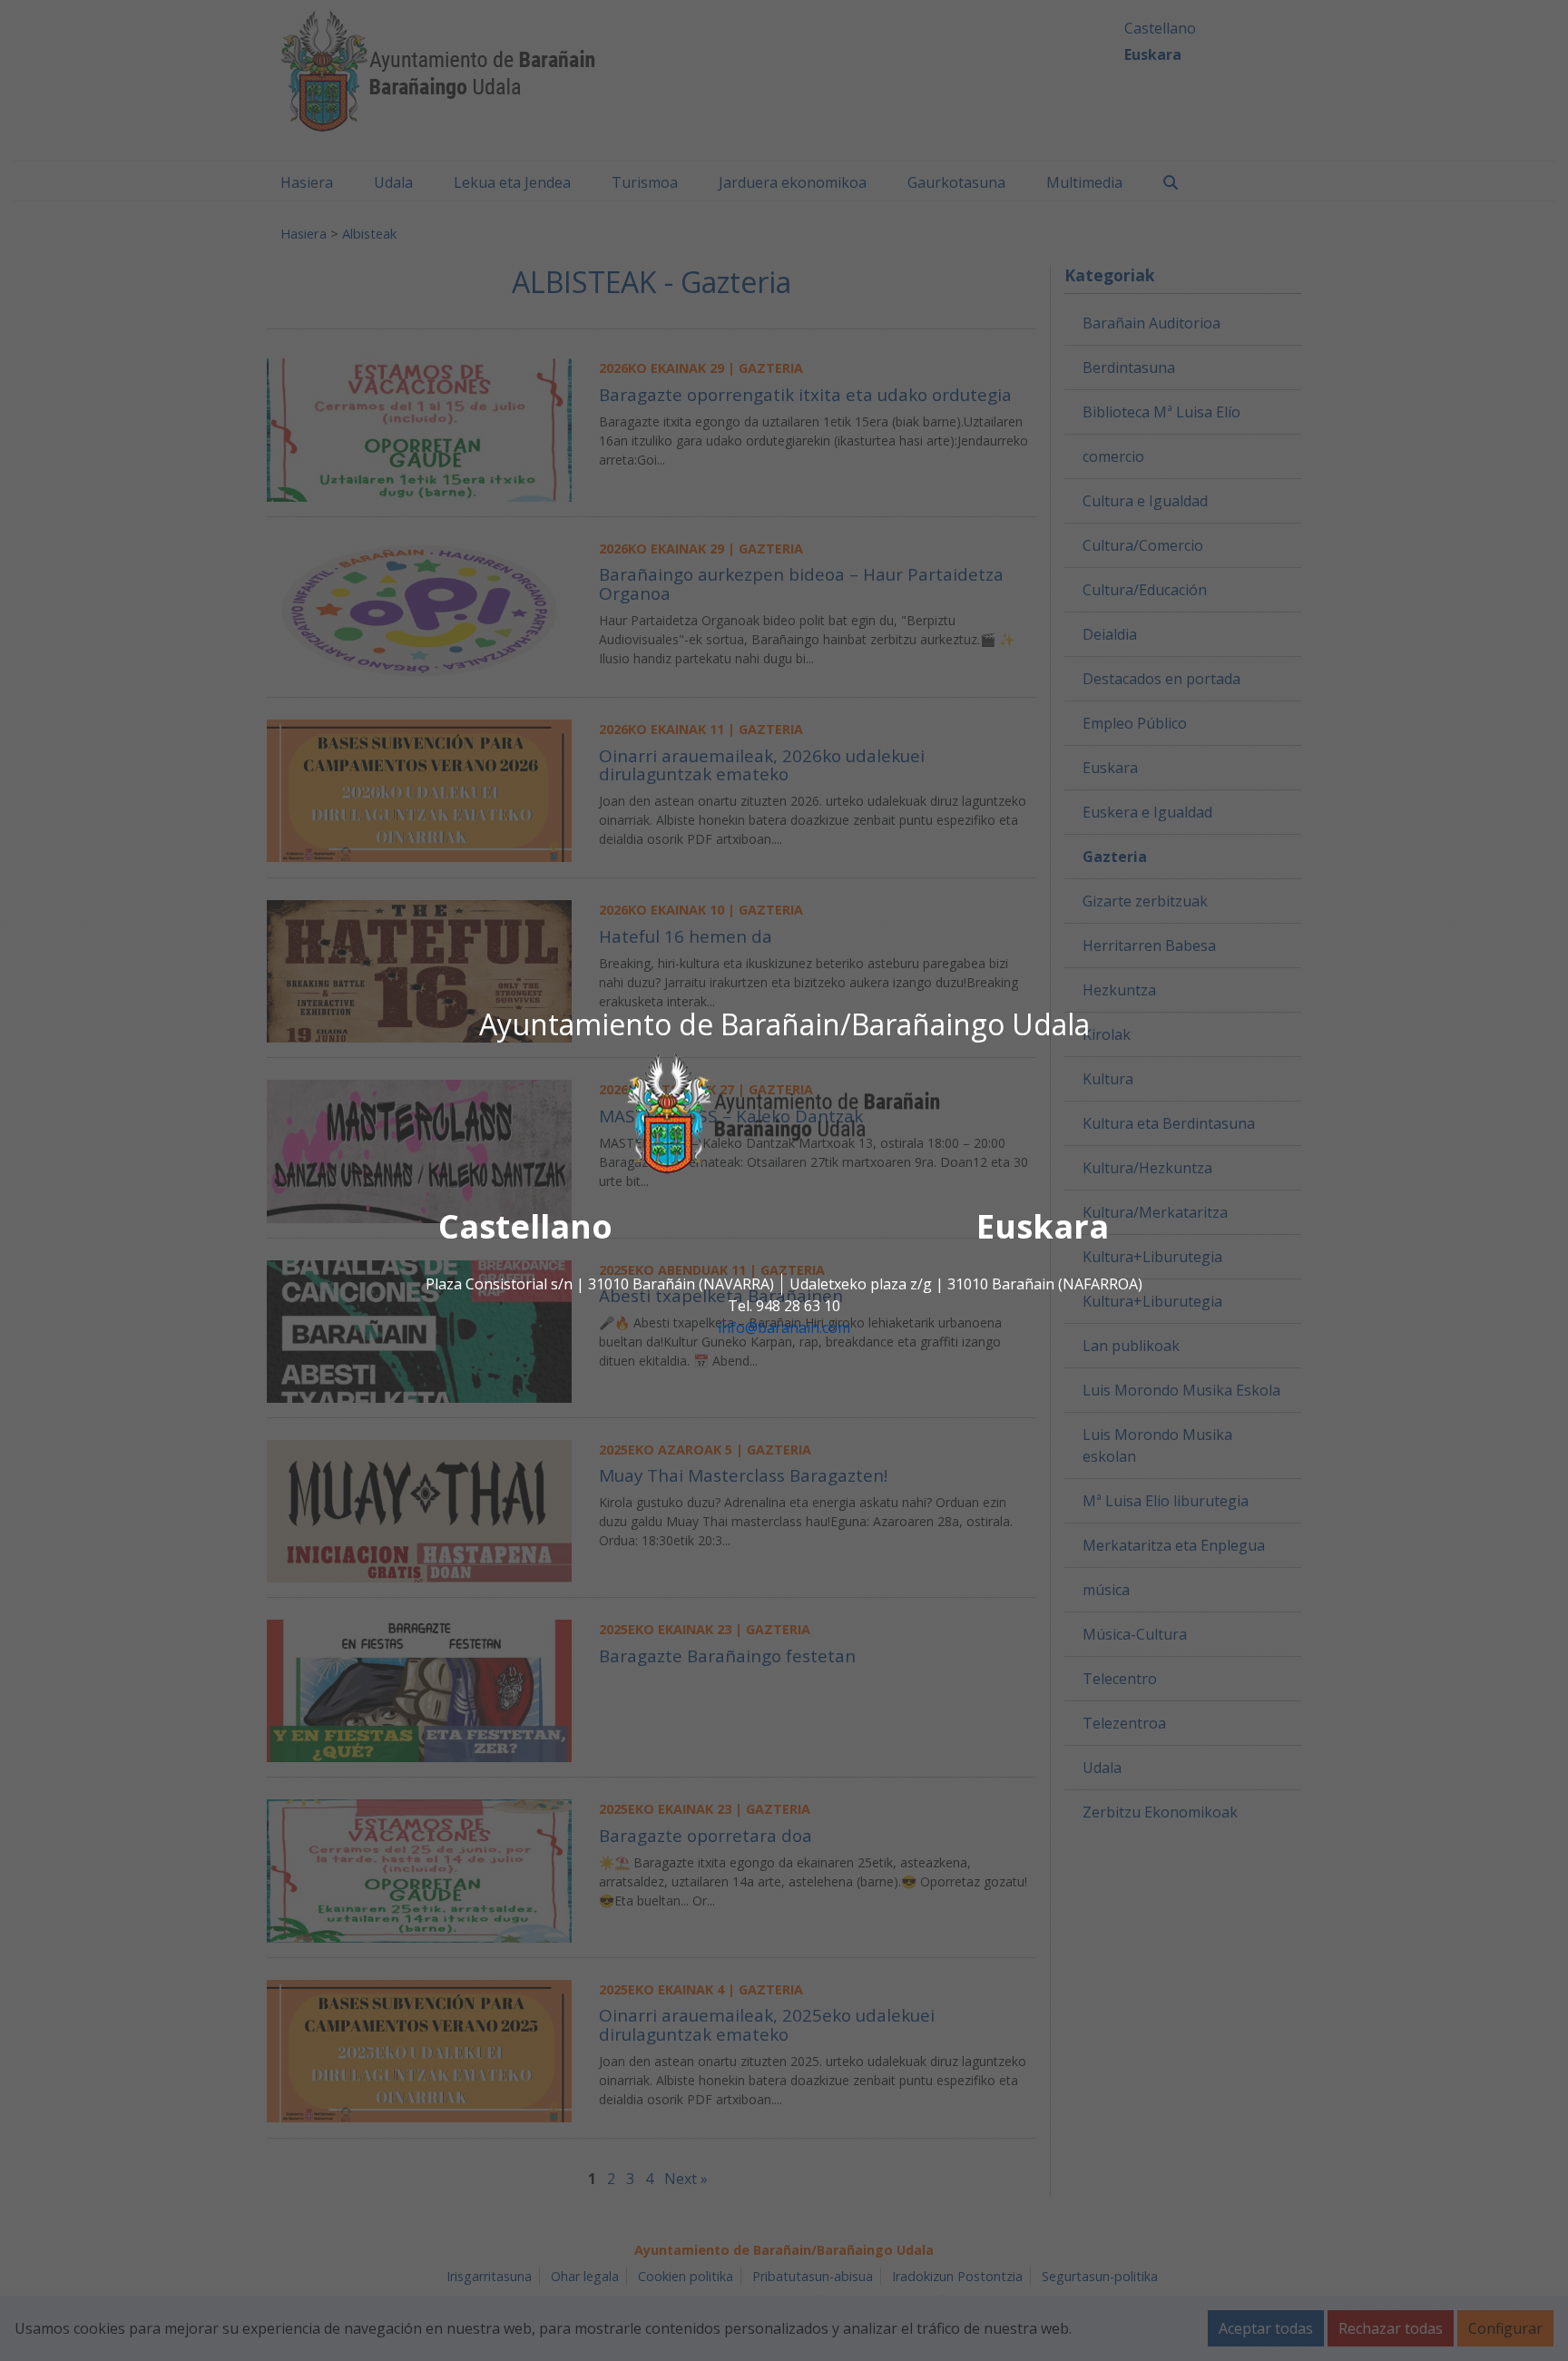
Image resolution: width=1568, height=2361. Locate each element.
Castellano (525, 1227)
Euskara (1043, 1227)
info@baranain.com (784, 1328)
